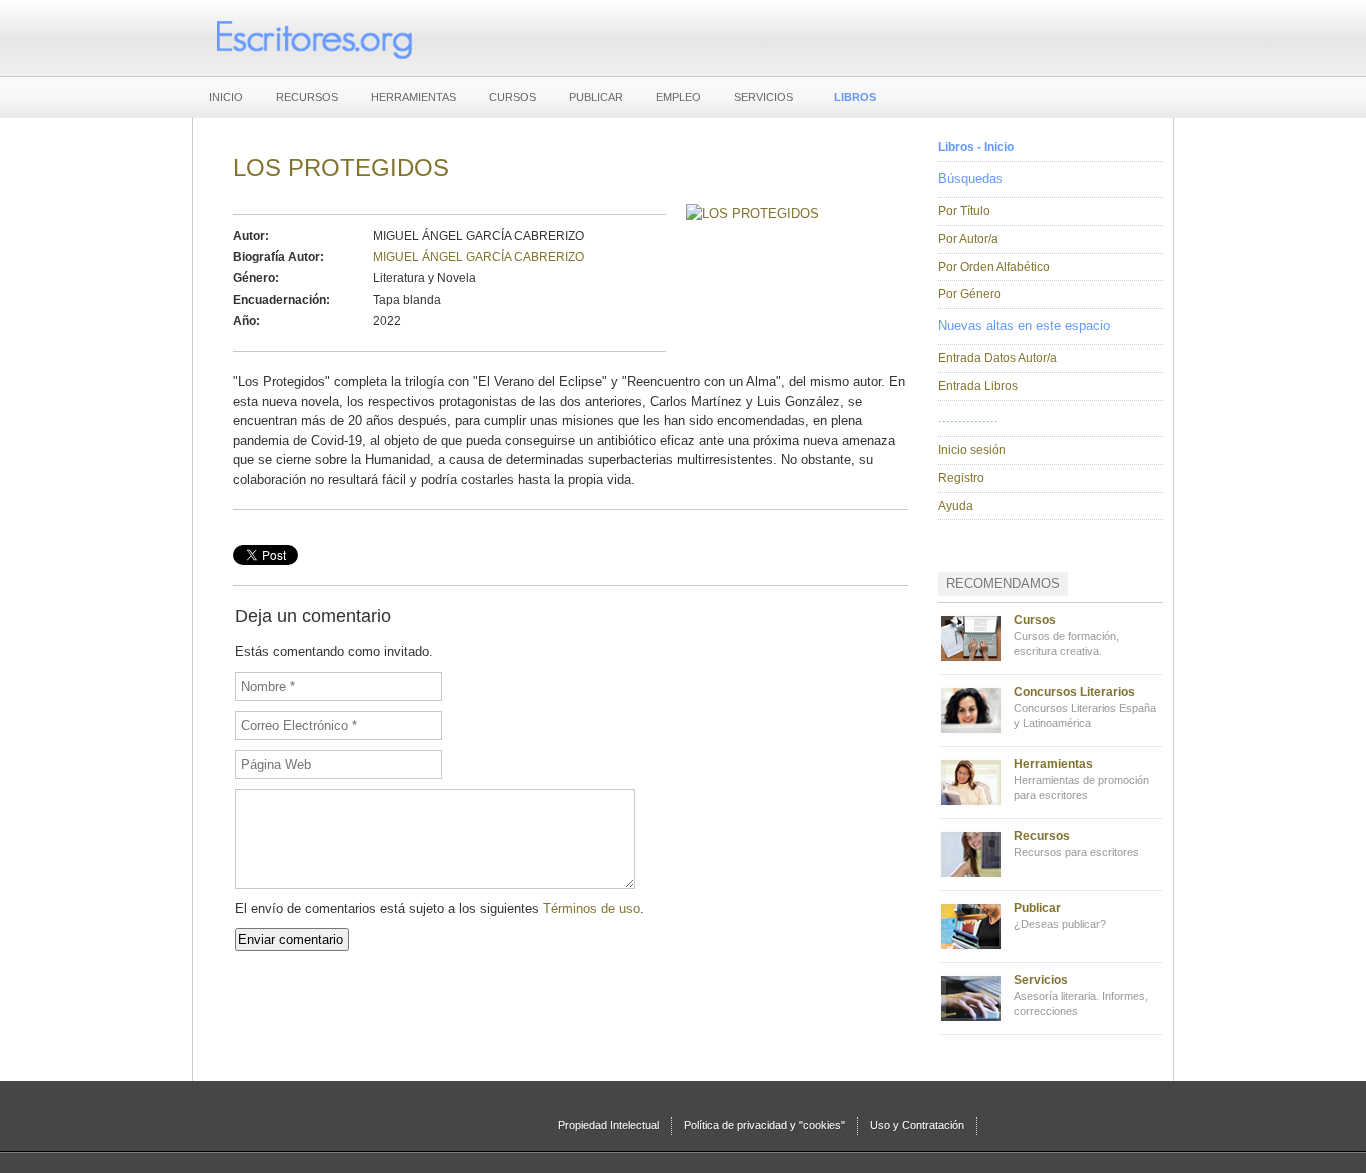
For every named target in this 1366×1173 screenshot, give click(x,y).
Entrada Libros (978, 386)
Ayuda (955, 506)
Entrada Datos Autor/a (997, 358)
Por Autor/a (968, 239)
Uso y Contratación (917, 1125)
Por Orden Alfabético (994, 267)
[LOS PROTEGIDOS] (752, 213)
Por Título (964, 211)
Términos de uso (591, 908)
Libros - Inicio (976, 147)
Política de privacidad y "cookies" (764, 1125)
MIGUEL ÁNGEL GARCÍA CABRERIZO (478, 257)
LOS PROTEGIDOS (341, 167)
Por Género (969, 294)
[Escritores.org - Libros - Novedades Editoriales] (313, 38)
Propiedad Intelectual (608, 1125)
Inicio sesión (972, 450)
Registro (961, 478)
